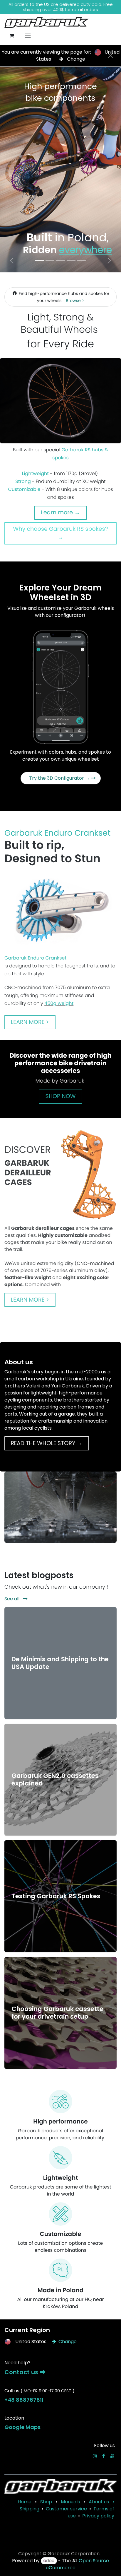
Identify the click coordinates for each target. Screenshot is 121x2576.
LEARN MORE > (30, 1022)
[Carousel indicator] (39, 261)
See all (12, 1599)
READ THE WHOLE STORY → (47, 1443)
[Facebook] (104, 2456)
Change (75, 59)
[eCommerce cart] (11, 35)
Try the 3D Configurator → (60, 778)
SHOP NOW (60, 1096)
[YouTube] (112, 2456)
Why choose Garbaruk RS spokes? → (60, 533)
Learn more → (60, 512)
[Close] (110, 56)
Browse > (75, 301)
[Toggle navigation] (28, 36)
